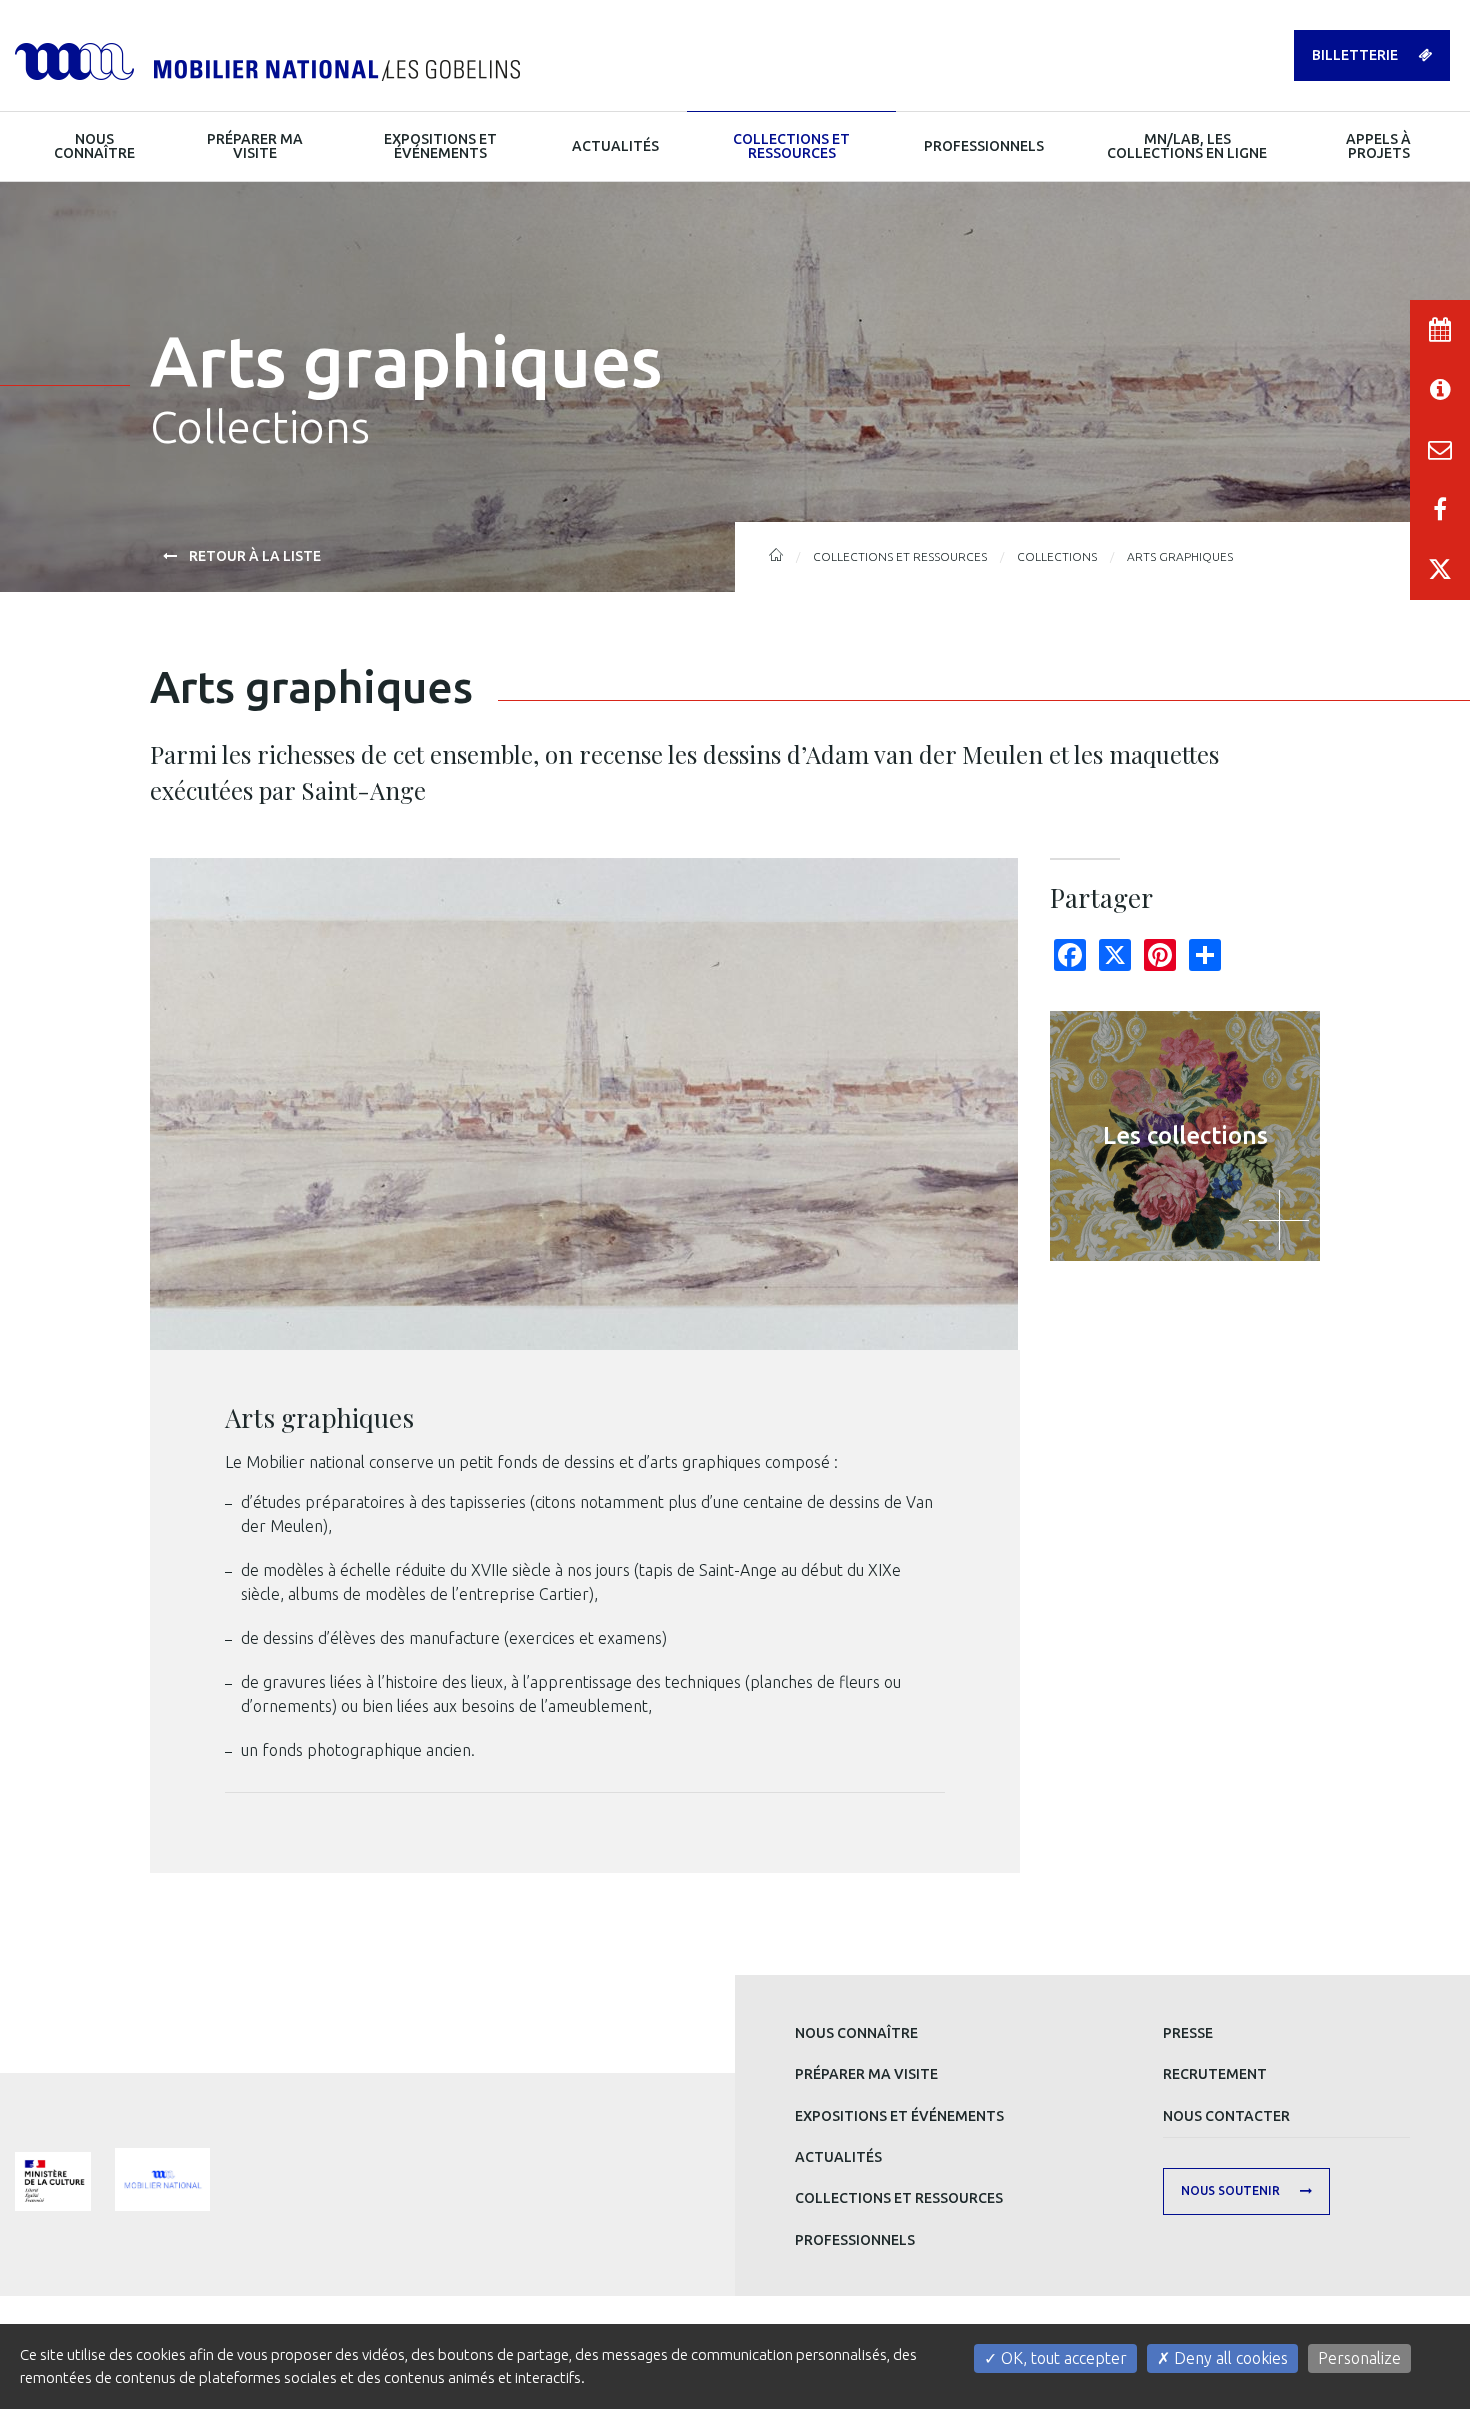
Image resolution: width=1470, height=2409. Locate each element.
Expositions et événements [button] (440, 146)
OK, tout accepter (1062, 2358)
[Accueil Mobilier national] (267, 60)
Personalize (1359, 2358)
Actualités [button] (615, 146)
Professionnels (855, 2240)
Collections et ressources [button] (791, 146)
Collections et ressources (899, 2198)
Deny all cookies (1229, 2358)
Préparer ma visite (866, 2074)
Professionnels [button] (984, 146)
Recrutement (1215, 2074)
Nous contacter (1226, 2116)
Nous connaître (856, 2033)
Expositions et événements (899, 2116)
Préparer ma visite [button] (255, 146)
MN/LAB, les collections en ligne (1187, 146)
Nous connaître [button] (94, 146)
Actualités (838, 2157)
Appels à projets (1378, 146)
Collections (1057, 556)
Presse (1188, 2033)
